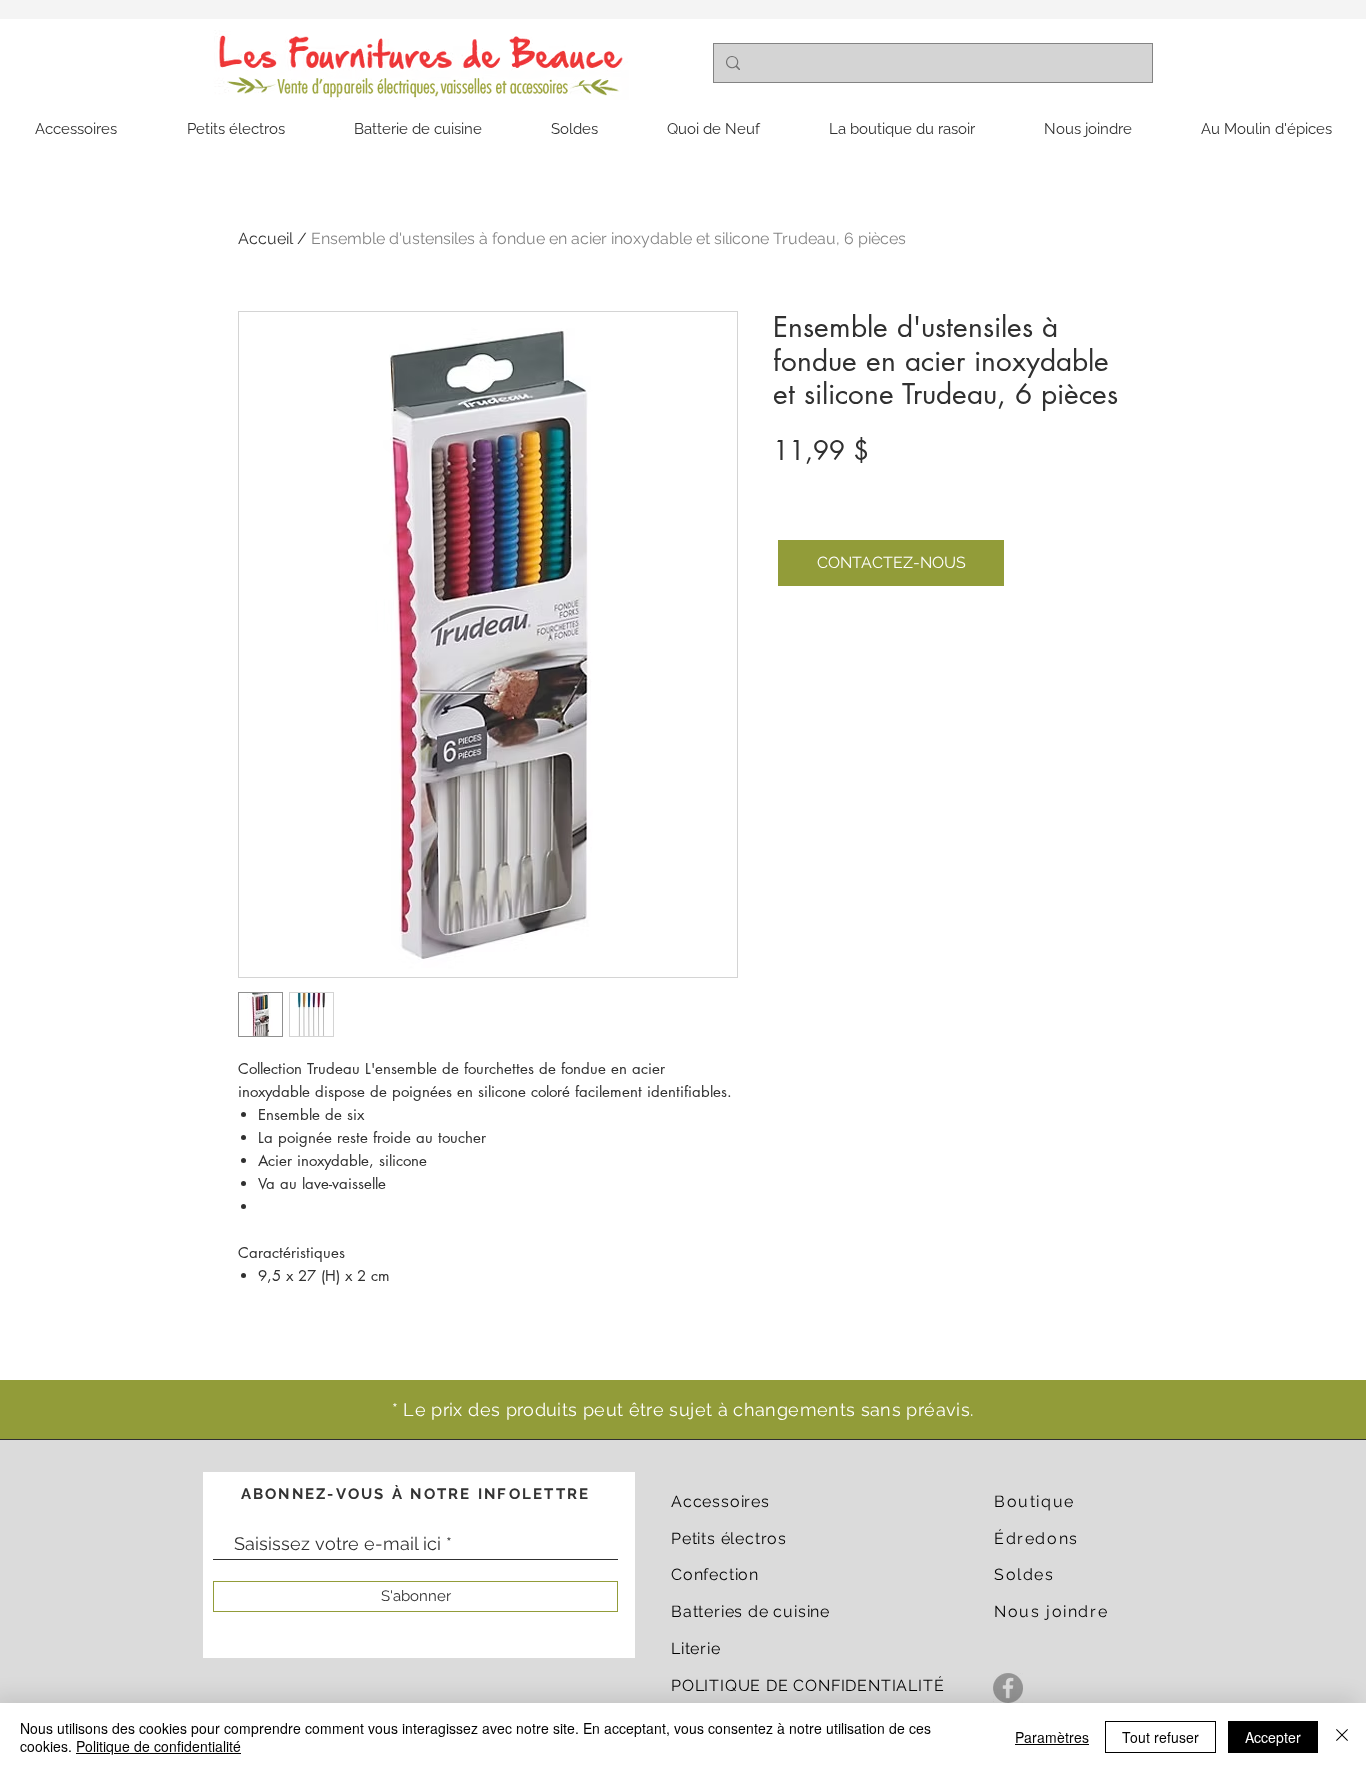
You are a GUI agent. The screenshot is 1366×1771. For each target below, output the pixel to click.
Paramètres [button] (1052, 1737)
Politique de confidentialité (158, 1746)
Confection (715, 1574)
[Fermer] (1342, 1737)
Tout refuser (1160, 1737)
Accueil (265, 238)
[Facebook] (1008, 1688)
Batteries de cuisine (750, 1611)
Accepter (1273, 1737)
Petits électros (729, 1538)
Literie (696, 1648)
